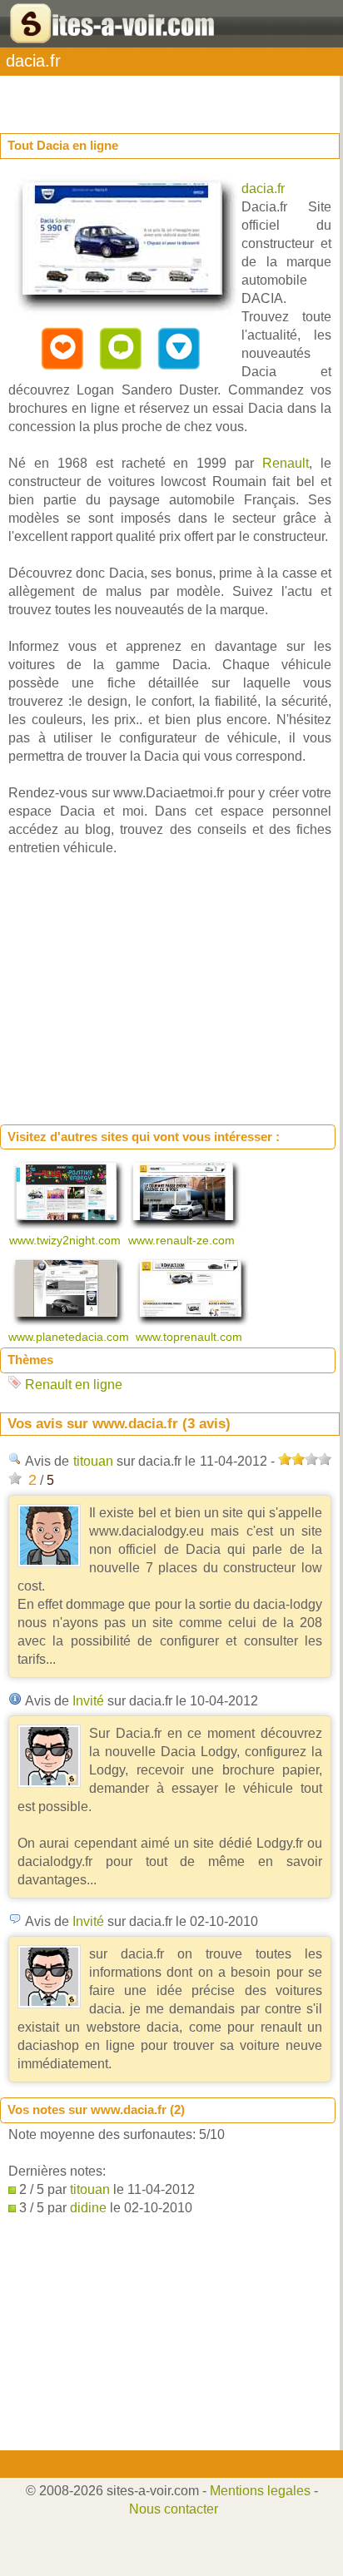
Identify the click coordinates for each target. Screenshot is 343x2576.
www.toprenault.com (191, 1337)
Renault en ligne (74, 1385)
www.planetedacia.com (70, 1337)
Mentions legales (260, 2491)
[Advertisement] (133, 97)
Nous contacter (174, 2509)
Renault (286, 463)
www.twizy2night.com (67, 1240)
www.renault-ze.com (183, 1240)
